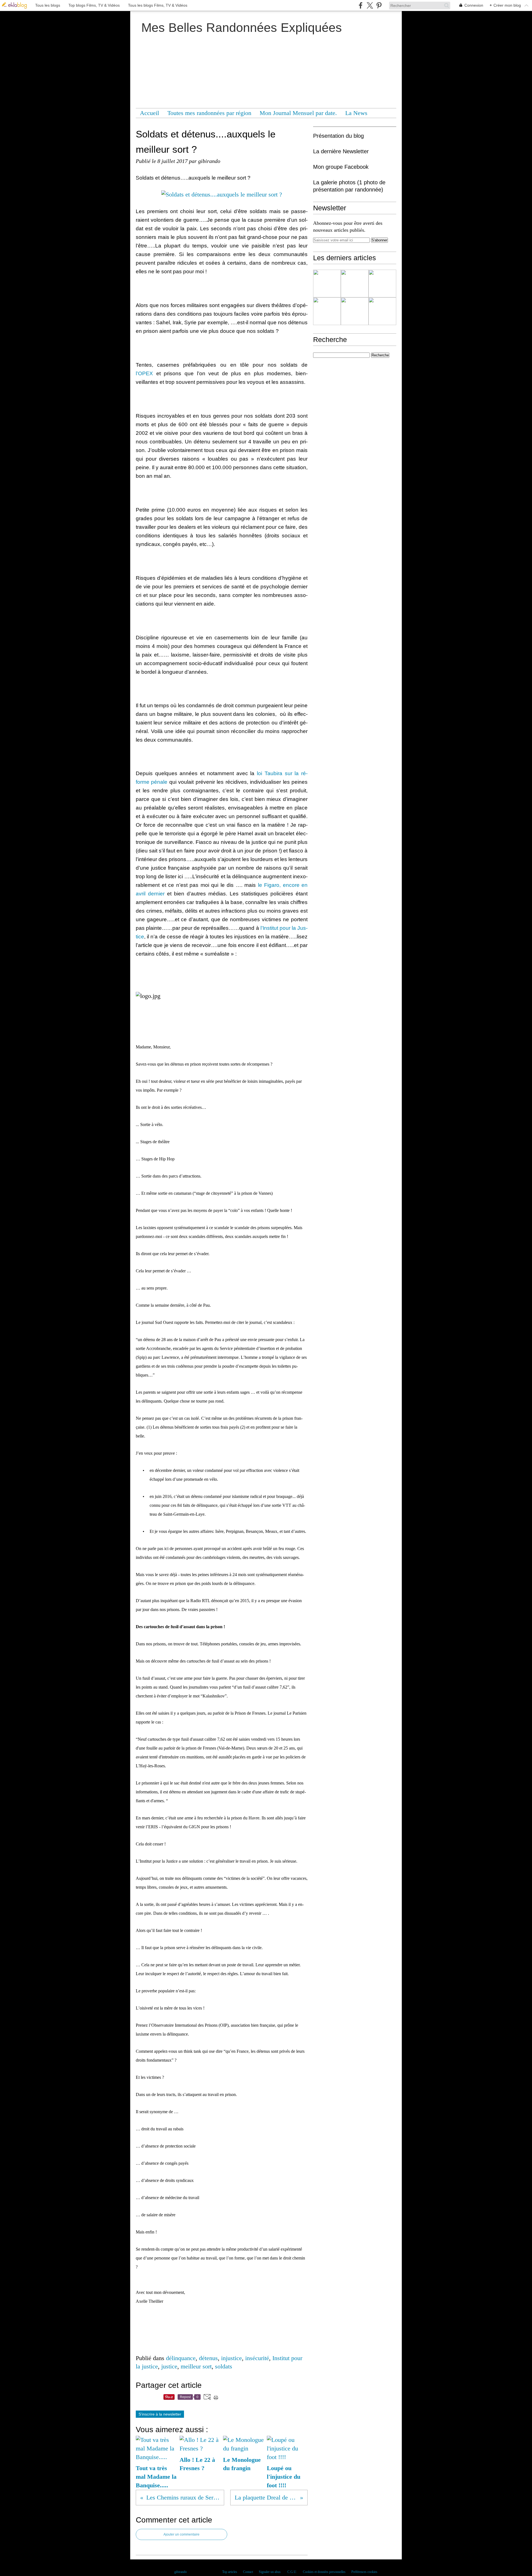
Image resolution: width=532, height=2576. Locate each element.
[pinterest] (379, 5)
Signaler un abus (270, 2572)
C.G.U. (292, 2572)
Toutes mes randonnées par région (209, 113)
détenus (208, 2358)
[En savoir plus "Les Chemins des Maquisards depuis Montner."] (327, 284)
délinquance (181, 2358)
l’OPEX (144, 373)
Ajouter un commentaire (181, 2534)
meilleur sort (196, 2366)
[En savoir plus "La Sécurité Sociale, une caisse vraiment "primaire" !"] (355, 284)
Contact (248, 2572)
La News (356, 113)
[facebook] (361, 5)
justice (169, 2366)
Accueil (149, 113)
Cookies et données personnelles (324, 2572)
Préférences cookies (364, 2572)
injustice (232, 2358)
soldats (224, 2366)
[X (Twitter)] (370, 5)
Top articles (230, 2572)
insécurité (257, 2358)
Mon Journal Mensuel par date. (298, 113)
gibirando (181, 2572)
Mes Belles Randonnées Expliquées (242, 28)
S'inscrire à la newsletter (160, 2414)
